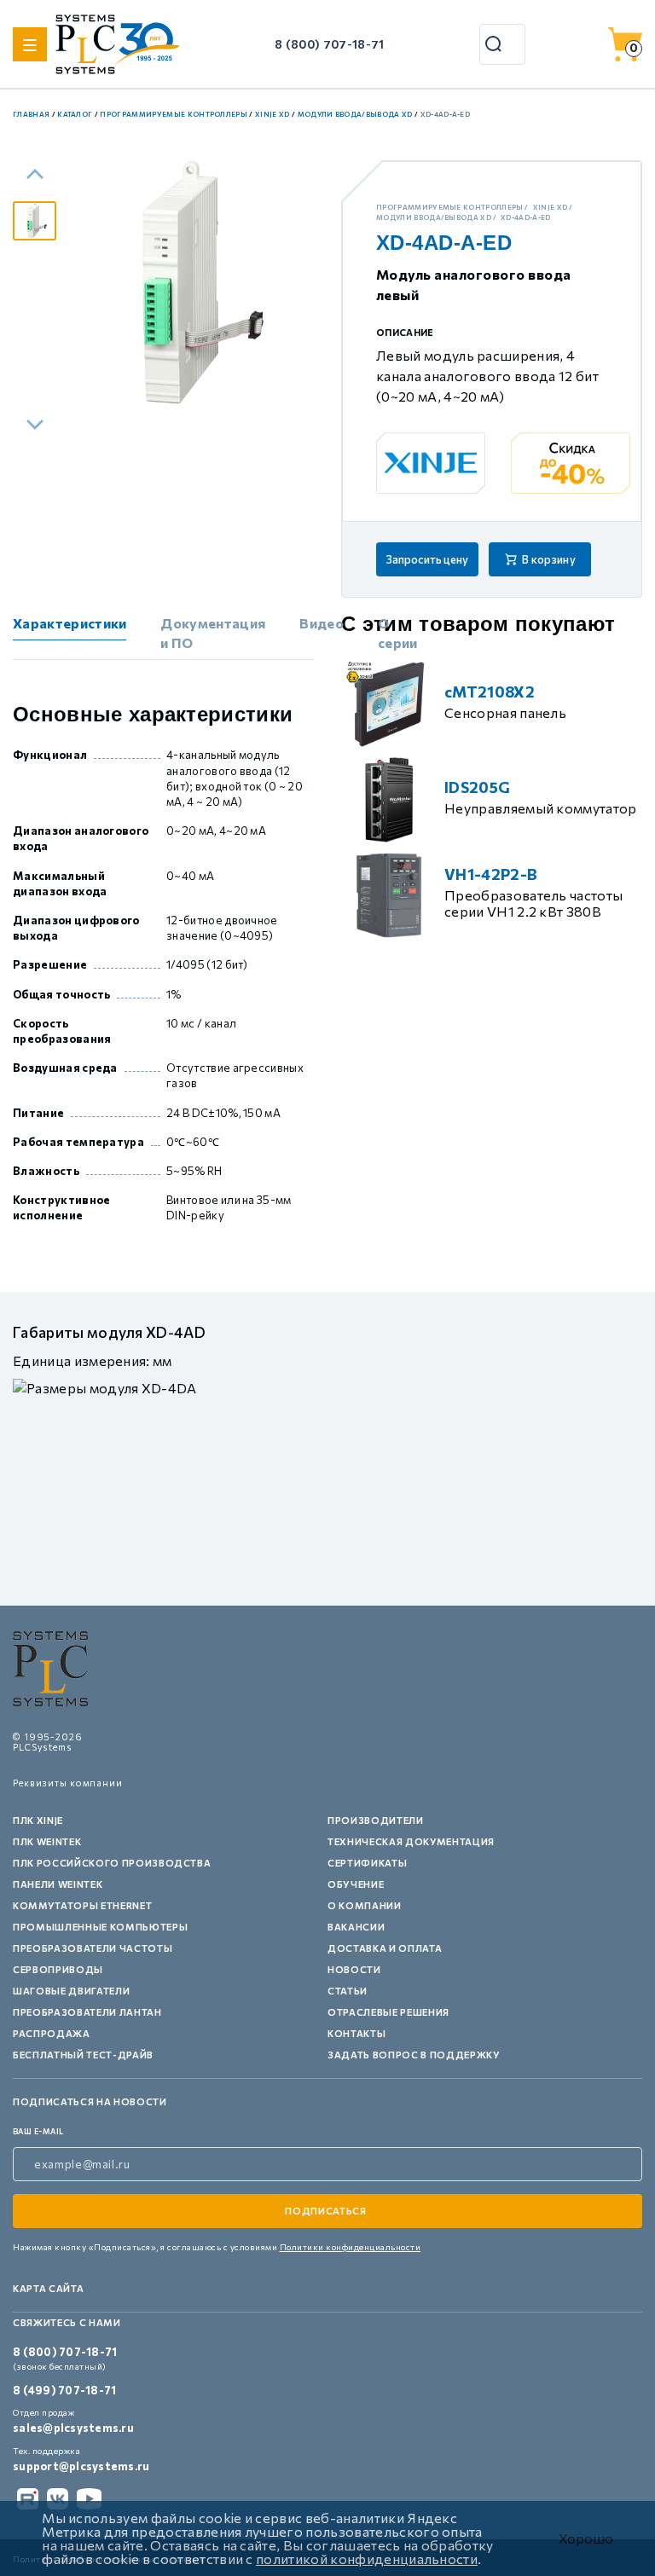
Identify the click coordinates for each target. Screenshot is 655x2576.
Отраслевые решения (388, 2012)
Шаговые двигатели (71, 1991)
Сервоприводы (58, 1969)
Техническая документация (411, 1841)
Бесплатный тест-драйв (83, 2055)
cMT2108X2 (490, 692)
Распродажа (52, 2033)
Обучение (356, 1884)
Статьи (348, 1991)
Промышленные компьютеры (100, 1927)
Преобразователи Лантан (87, 2012)
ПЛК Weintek (47, 1841)
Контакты (356, 2033)
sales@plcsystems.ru (73, 2428)
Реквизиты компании (68, 1783)
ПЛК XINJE (38, 1820)
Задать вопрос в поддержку (414, 2055)
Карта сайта (48, 2288)
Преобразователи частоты (93, 1948)
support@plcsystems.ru (81, 2466)
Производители (376, 1820)
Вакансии (356, 1927)
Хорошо (586, 2538)
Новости (354, 1969)
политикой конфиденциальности (367, 2559)
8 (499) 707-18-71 (64, 2390)
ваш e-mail (38, 2131)
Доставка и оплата (385, 1948)
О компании (365, 1905)
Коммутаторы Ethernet (82, 1905)
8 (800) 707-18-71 (329, 44)
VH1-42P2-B (491, 874)
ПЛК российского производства (112, 1863)
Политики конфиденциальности (351, 2247)
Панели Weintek (58, 1884)
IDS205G (477, 787)
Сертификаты (367, 1863)
